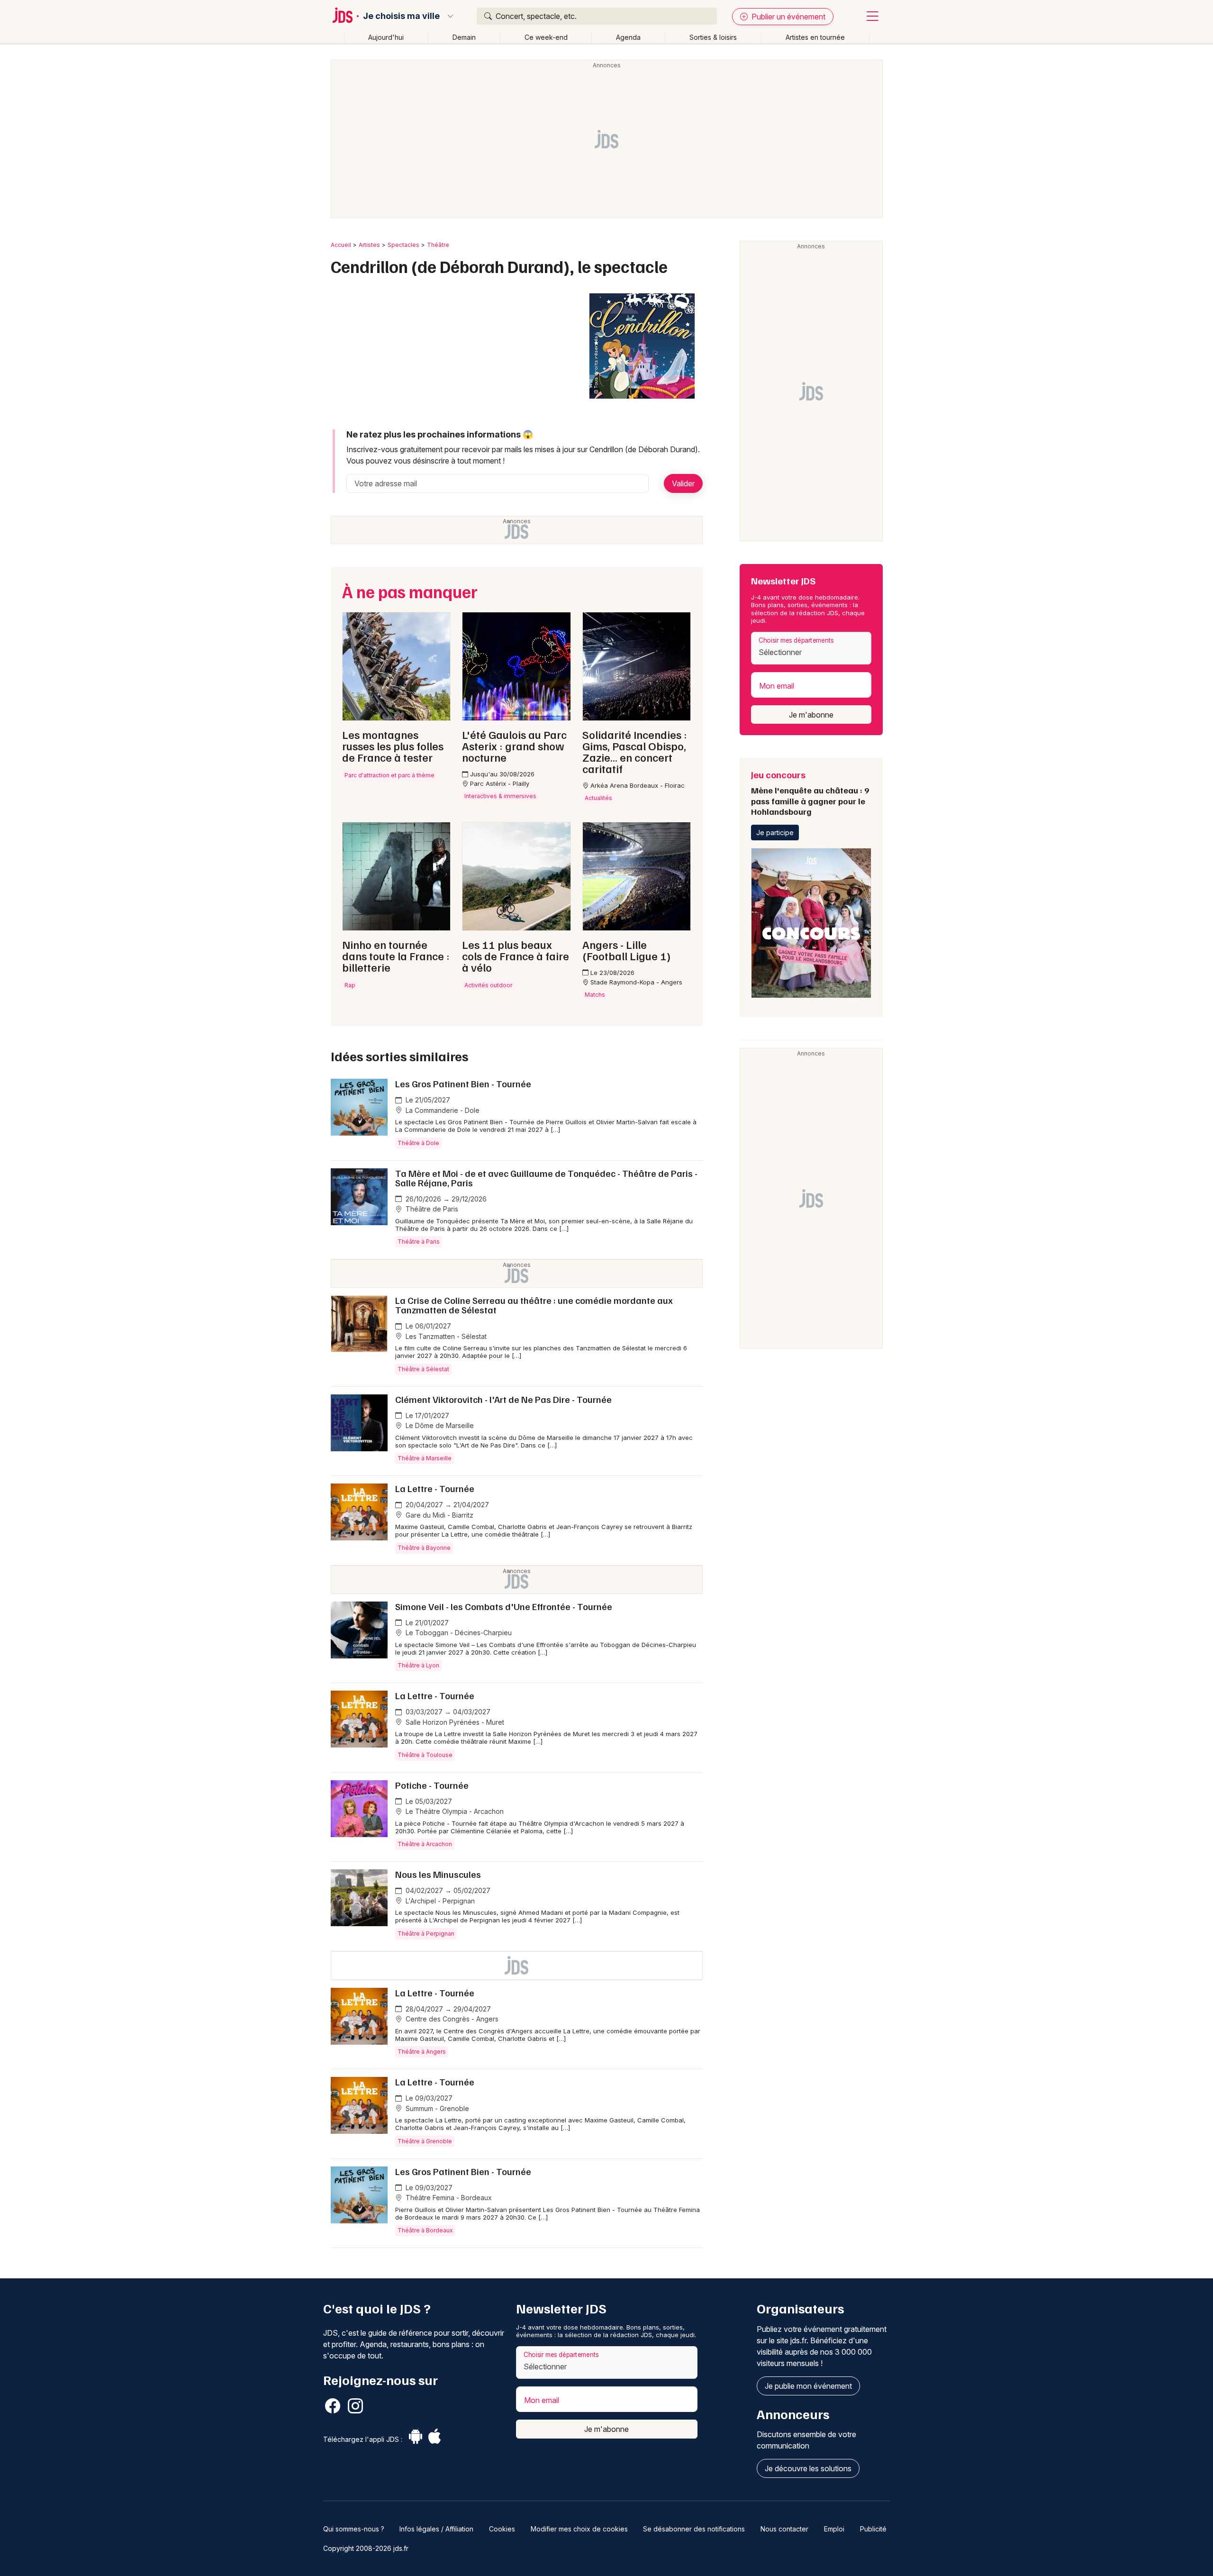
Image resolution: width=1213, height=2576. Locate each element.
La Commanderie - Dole (442, 1110)
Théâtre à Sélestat (423, 1369)
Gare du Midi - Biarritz (439, 1515)
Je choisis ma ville (401, 16)
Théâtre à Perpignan (426, 1934)
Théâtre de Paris (431, 1209)
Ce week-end (546, 37)
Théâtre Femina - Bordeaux (448, 2198)
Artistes (369, 245)
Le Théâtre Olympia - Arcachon (454, 1811)
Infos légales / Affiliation (436, 2529)
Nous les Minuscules (438, 1874)
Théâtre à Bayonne (424, 1548)
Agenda (628, 37)
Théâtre (438, 245)
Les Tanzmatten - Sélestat (445, 1336)
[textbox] (811, 652)
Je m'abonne (811, 715)
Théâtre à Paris (419, 1242)
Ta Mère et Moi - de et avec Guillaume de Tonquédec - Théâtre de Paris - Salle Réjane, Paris (546, 1178)
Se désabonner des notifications (694, 2529)
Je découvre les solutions (808, 2468)
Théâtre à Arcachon (425, 1844)
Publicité (873, 2529)
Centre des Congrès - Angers (451, 2019)
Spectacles (403, 245)
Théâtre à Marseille (425, 1458)
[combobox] (811, 648)
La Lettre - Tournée (435, 1488)
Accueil (341, 245)
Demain (464, 37)
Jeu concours (810, 792)
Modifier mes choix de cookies (579, 2529)
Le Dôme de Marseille (439, 1425)
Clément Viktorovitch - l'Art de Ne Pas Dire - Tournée (503, 1399)
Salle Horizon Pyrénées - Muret (454, 1722)
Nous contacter (784, 2529)
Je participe (775, 833)
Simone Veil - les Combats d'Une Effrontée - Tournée (504, 1606)
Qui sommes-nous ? (354, 2529)
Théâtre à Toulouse (425, 1755)
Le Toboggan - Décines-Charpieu (458, 1633)
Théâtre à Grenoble (425, 2141)
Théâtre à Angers (422, 2052)
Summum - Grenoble (436, 2108)
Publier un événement (788, 17)
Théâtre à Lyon (418, 1665)
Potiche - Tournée (432, 1785)
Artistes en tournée (815, 37)
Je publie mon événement (808, 2386)
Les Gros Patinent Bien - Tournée (463, 1083)
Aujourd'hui (386, 37)
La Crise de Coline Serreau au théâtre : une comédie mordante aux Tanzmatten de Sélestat (534, 1305)
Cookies (502, 2529)
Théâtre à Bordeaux (425, 2230)
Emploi (834, 2529)
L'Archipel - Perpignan (439, 1901)
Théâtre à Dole (418, 1143)
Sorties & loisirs (713, 37)
